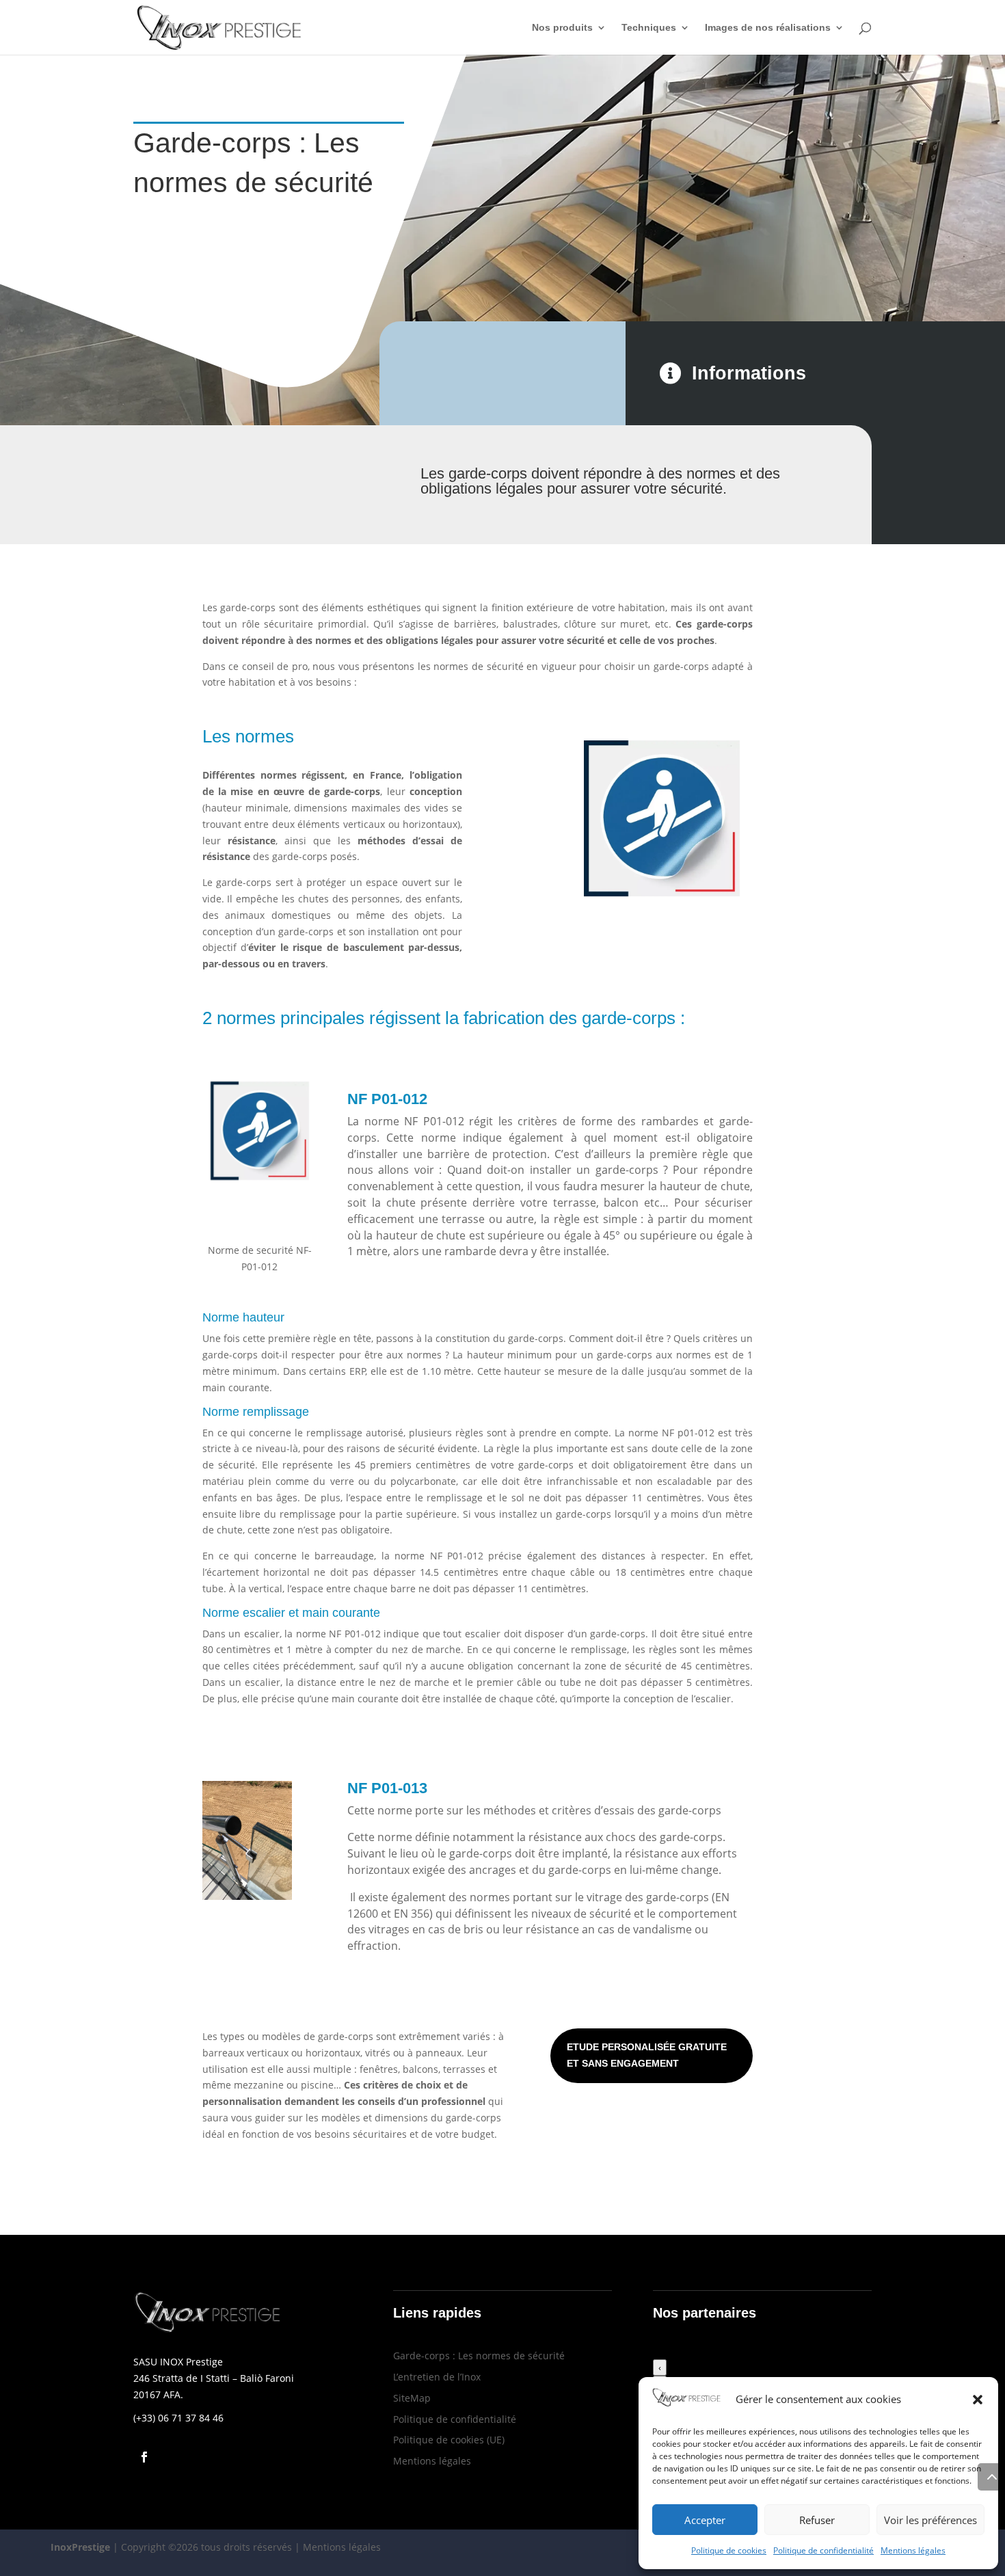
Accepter (705, 2520)
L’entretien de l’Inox (437, 2377)
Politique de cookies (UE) (449, 2440)
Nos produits (562, 28)
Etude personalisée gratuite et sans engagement (647, 2055)
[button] (978, 2400)
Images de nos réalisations (768, 28)
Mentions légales (913, 2550)
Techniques (649, 28)
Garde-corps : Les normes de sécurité (479, 2356)
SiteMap (412, 2398)
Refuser (817, 2520)
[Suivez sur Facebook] (144, 2457)
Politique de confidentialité (823, 2550)
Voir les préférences (930, 2520)
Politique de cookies (729, 2550)
